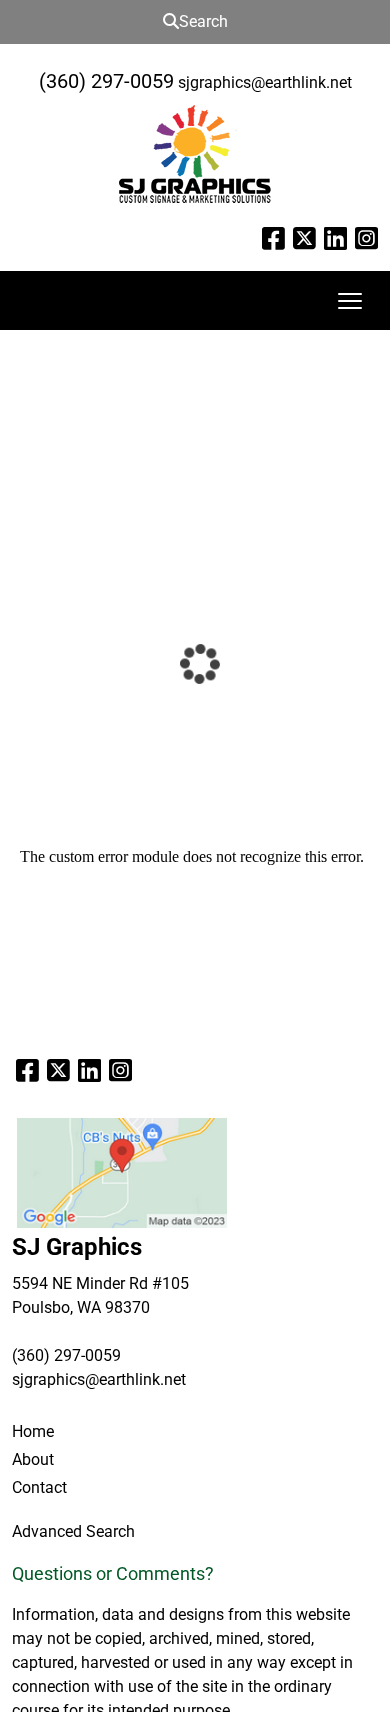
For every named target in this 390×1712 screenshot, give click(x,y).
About (33, 1459)
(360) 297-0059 (106, 81)
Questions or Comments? (113, 1573)
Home (33, 1431)
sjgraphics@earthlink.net (265, 82)
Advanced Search (73, 1531)
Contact (39, 1487)
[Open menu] (350, 301)
